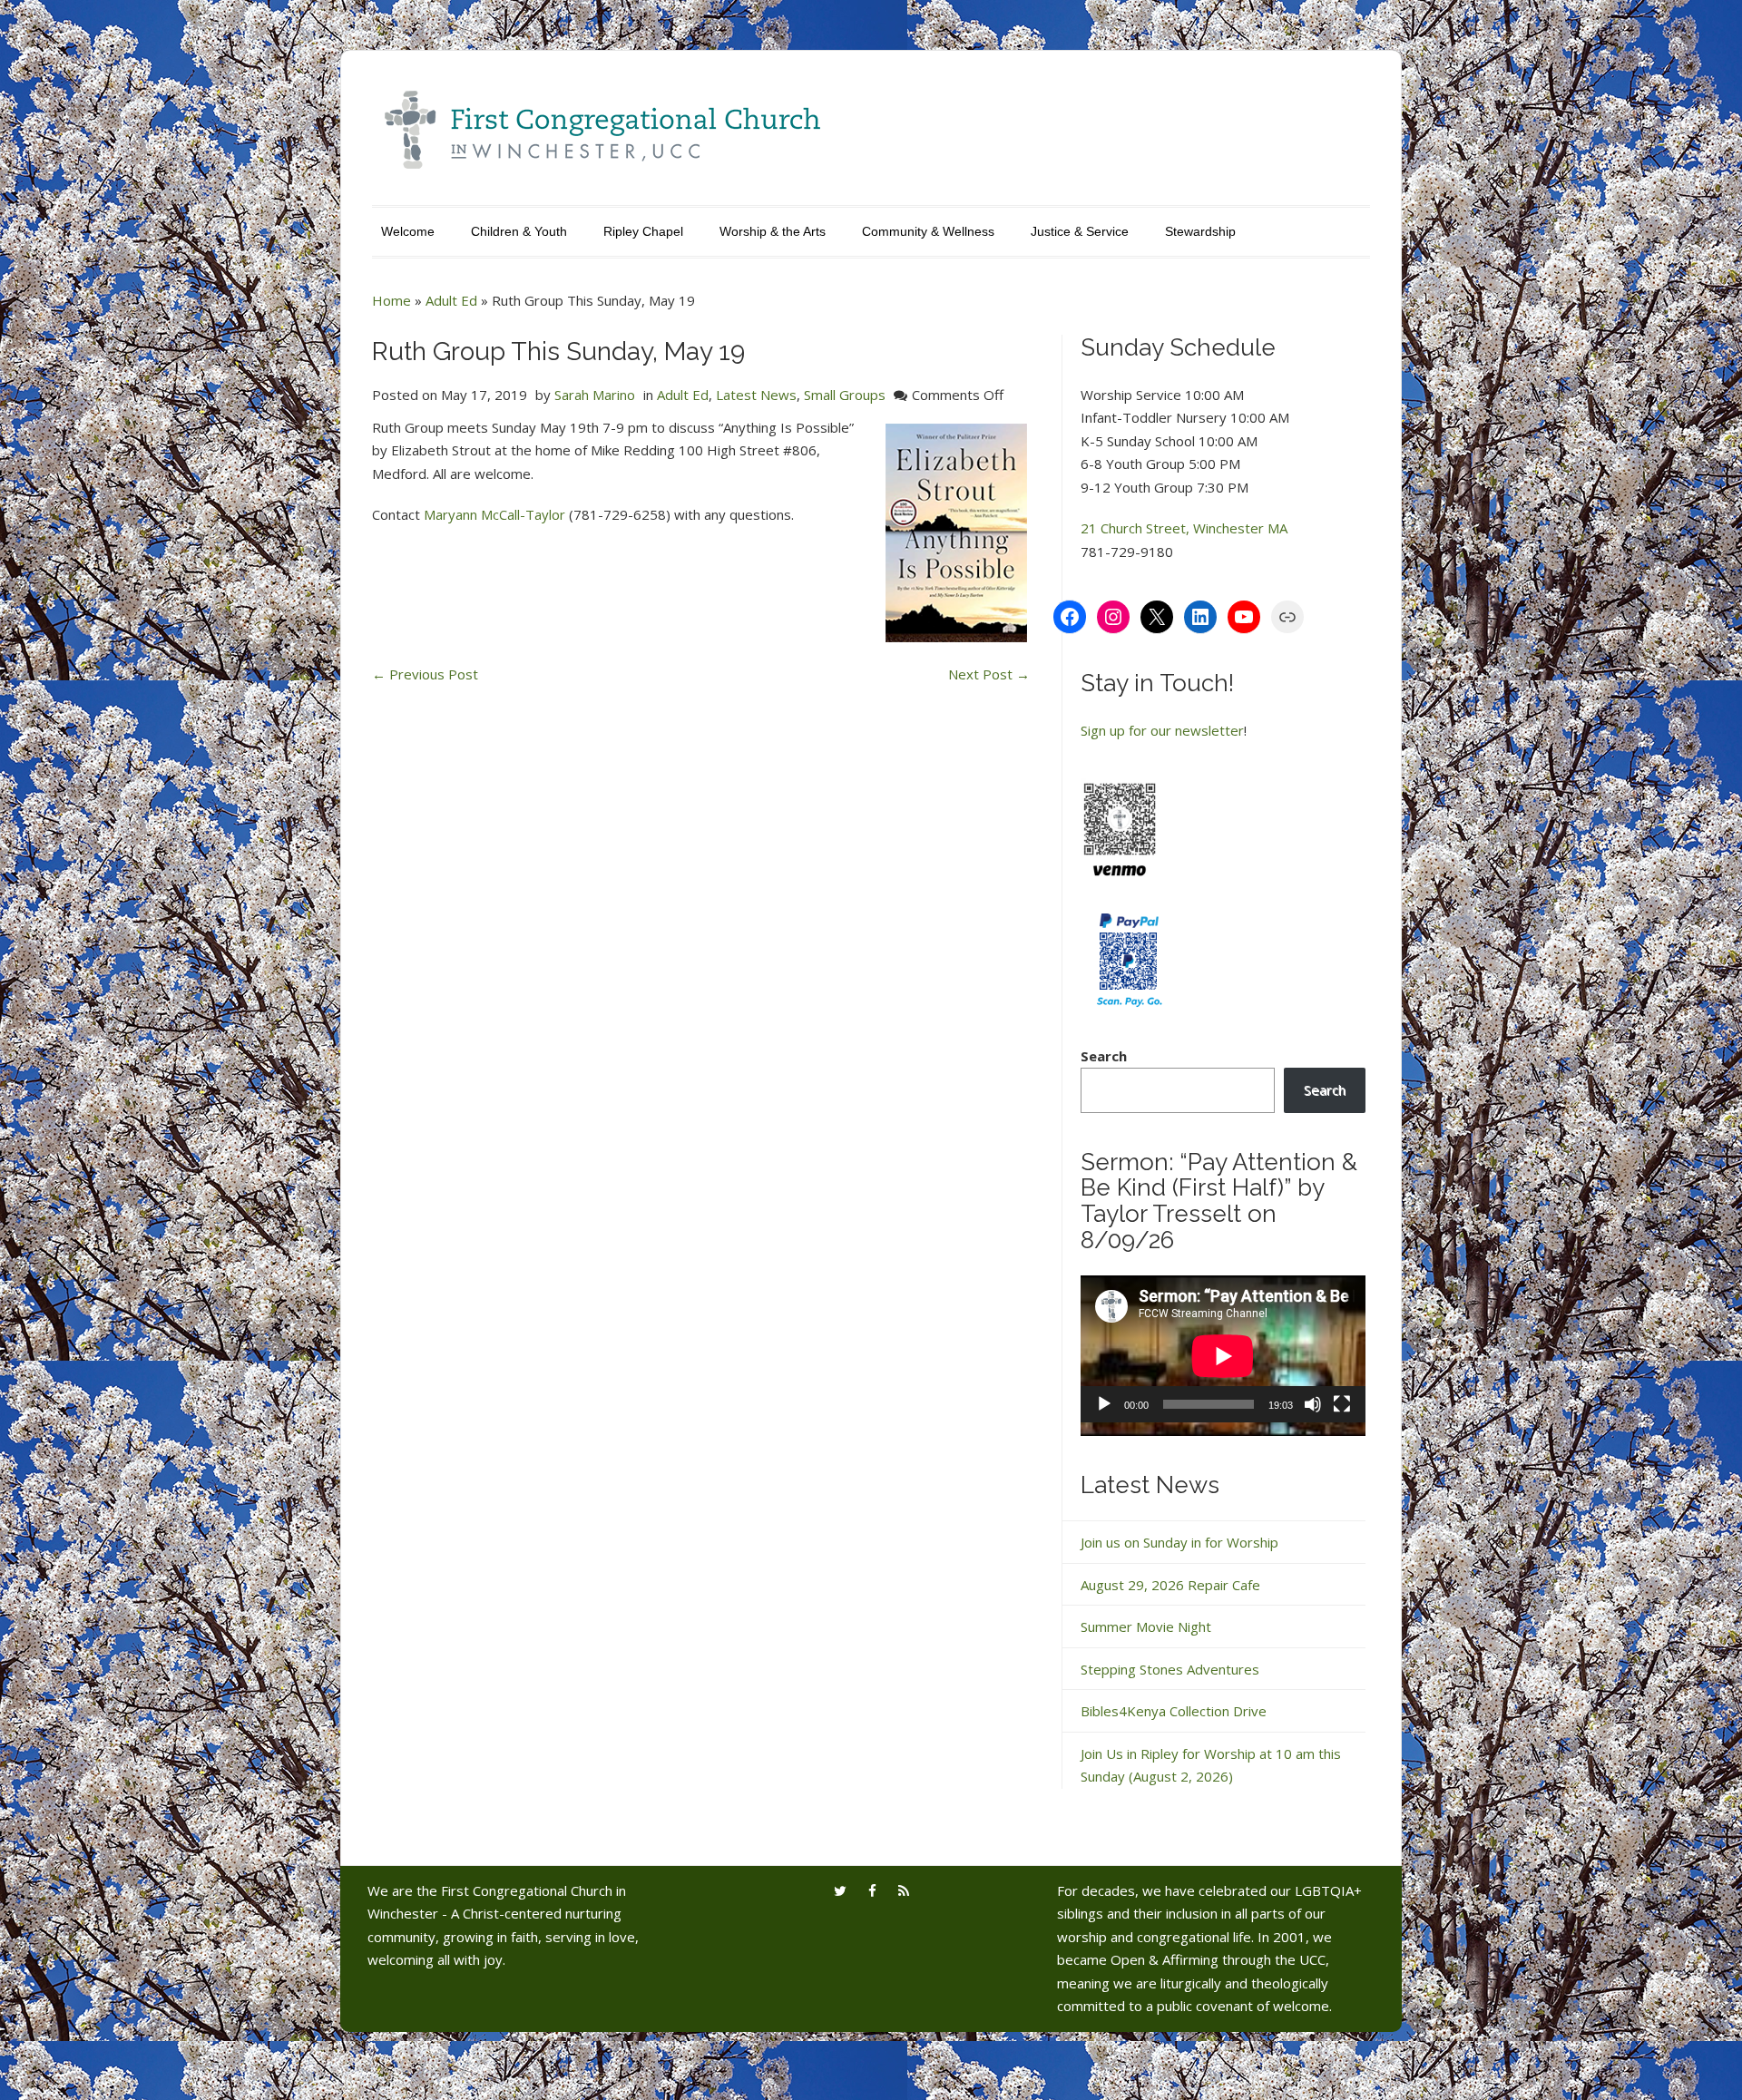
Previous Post (425, 674)
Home (391, 300)
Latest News (756, 395)
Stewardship (1200, 231)
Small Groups (845, 395)
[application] (1223, 1356)
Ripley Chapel (643, 231)
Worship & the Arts (773, 231)
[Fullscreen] (1342, 1404)
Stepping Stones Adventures (1170, 1669)
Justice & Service (1080, 231)
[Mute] (1313, 1404)
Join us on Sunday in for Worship (1179, 1542)
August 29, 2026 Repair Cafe (1170, 1585)
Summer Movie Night (1146, 1626)
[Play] (1104, 1404)
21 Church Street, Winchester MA (1184, 528)
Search (1104, 1056)
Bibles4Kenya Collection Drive (1174, 1711)
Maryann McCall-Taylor (494, 514)
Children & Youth (519, 231)
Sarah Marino (595, 395)
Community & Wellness (928, 231)
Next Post (989, 674)
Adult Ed (451, 300)
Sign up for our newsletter (1162, 730)
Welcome (408, 231)
